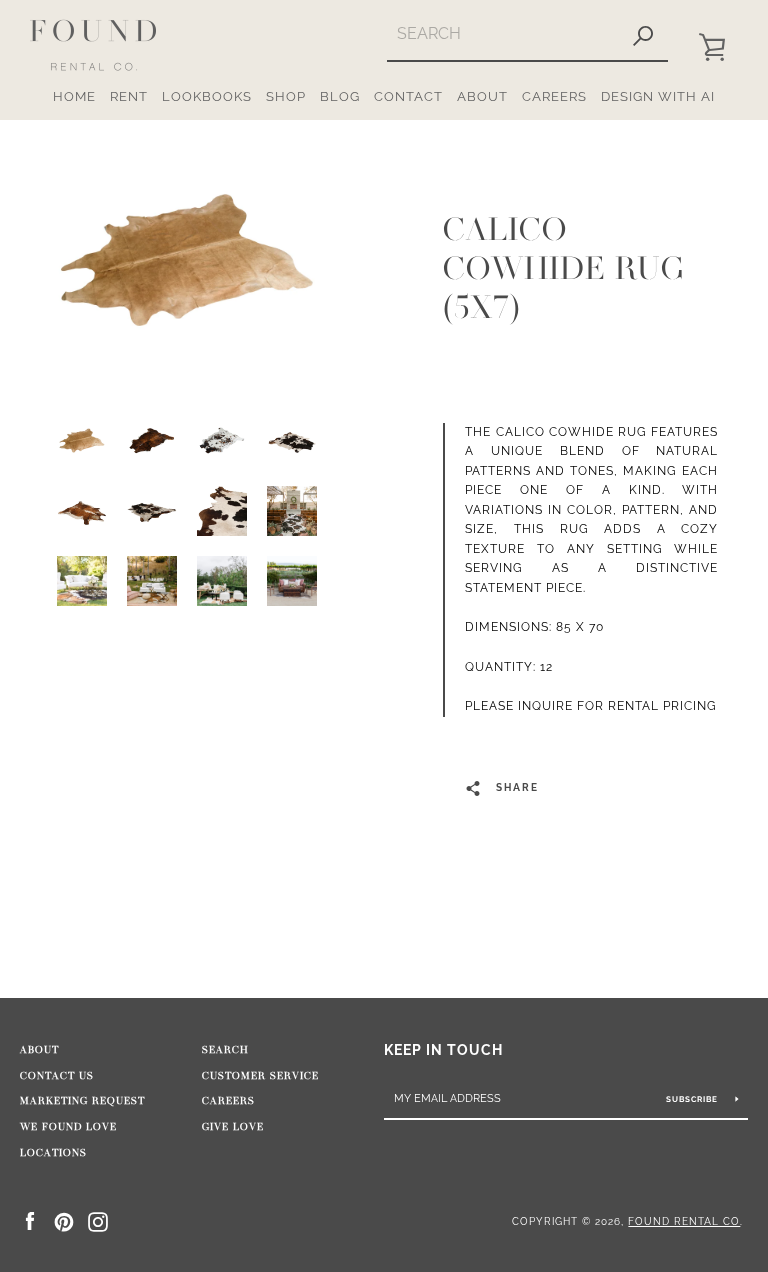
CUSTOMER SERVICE (260, 1076)
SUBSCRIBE (693, 1099)
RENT (129, 96)
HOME (74, 96)
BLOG (340, 96)
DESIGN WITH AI (658, 96)
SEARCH (225, 1050)
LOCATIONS (53, 1153)
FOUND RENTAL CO (684, 1221)
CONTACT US (57, 1076)
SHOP (286, 96)
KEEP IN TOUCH (443, 1049)
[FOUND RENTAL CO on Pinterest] (64, 1220)
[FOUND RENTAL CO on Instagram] (98, 1220)
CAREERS (554, 96)
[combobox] (502, 33)
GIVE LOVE (233, 1127)
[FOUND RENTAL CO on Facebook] (30, 1220)
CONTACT (408, 96)
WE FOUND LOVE (68, 1127)
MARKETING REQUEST (82, 1101)
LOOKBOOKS (207, 96)
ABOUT (482, 96)
